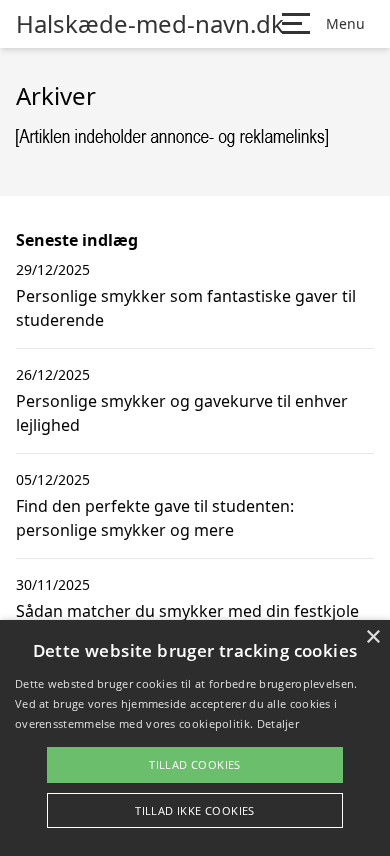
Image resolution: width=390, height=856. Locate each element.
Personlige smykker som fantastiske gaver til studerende (186, 308)
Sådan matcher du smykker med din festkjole (187, 611)
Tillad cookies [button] (195, 764)
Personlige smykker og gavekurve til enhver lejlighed (182, 413)
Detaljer (278, 723)
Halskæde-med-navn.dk (150, 24)
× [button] (372, 637)
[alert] (195, 738)
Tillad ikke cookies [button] (195, 810)
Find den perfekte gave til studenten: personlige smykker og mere (155, 518)
